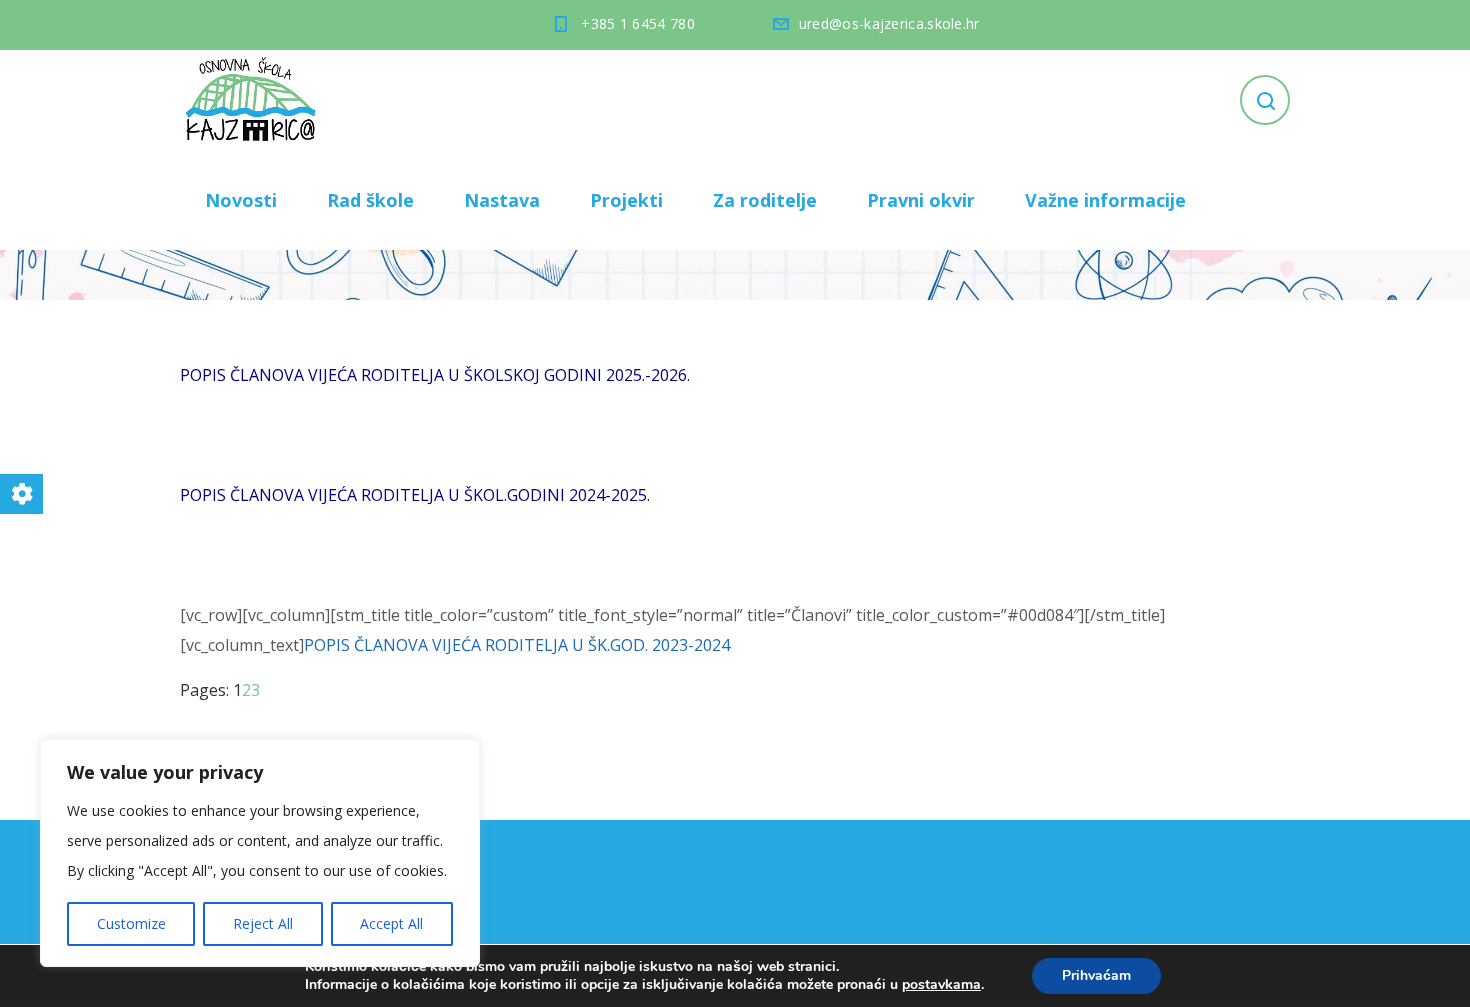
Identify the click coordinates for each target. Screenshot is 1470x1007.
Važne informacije (1105, 200)
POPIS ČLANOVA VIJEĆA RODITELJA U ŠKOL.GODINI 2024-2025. (415, 495)
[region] (260, 853)
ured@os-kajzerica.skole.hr (889, 23)
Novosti (241, 200)
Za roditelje (765, 200)
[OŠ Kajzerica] (254, 100)
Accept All (391, 923)
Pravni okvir (921, 200)
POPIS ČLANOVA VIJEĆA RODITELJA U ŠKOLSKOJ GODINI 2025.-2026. (435, 375)
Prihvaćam (1096, 975)
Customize (131, 923)
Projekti (626, 200)
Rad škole (370, 200)
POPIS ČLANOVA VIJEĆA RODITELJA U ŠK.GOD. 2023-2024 (517, 645)
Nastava (502, 200)
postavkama (941, 985)
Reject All (263, 923)
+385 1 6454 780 (638, 23)
